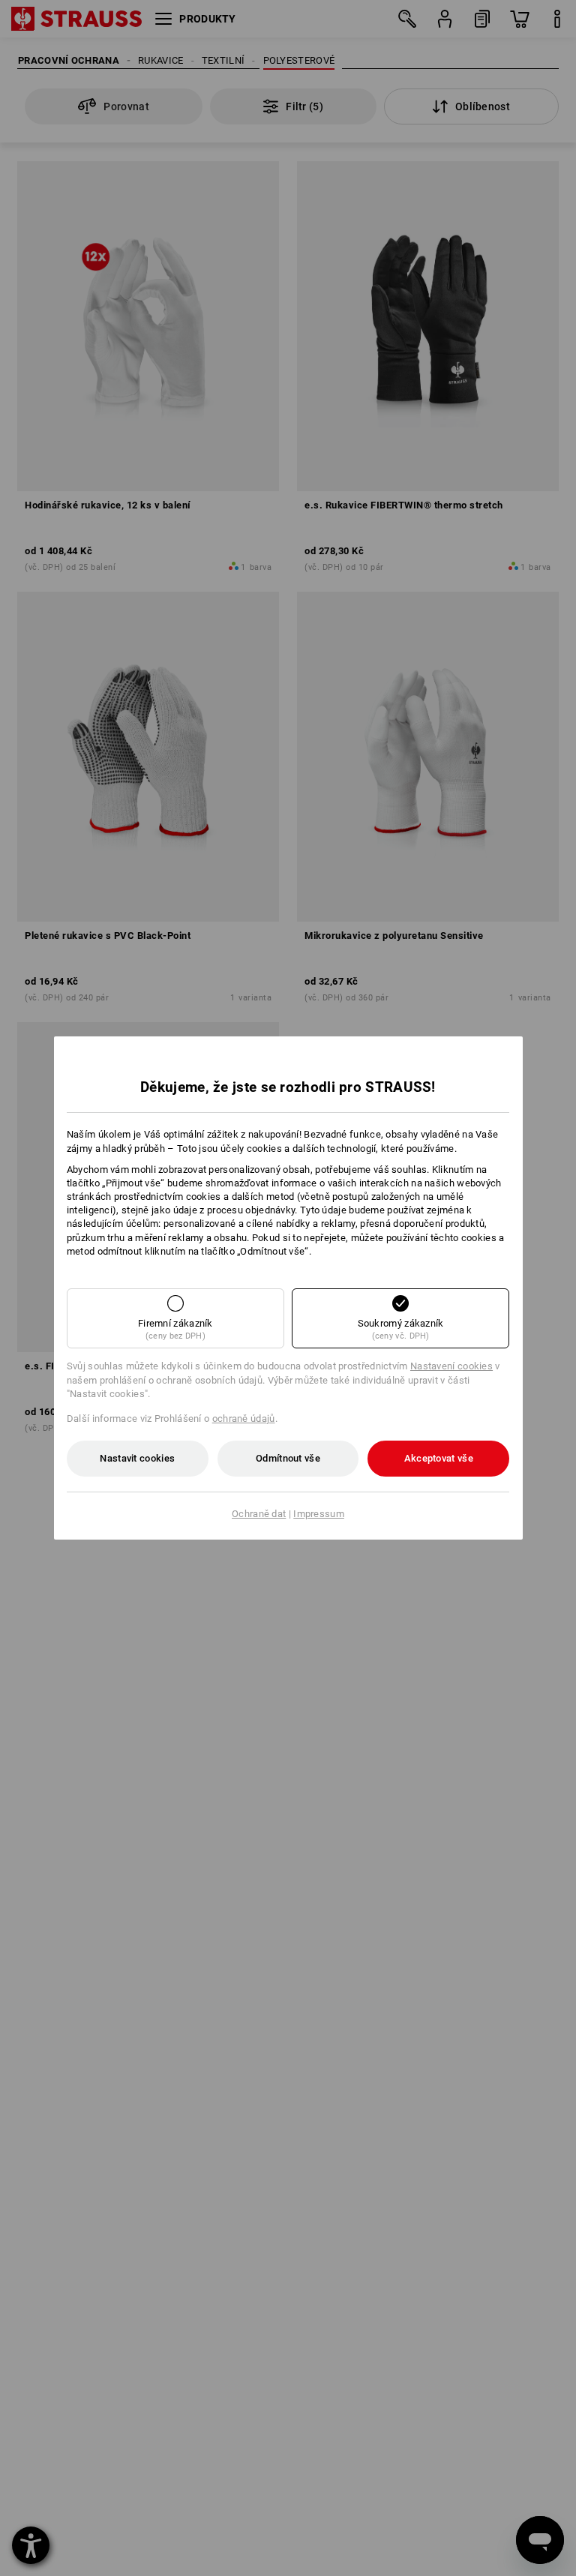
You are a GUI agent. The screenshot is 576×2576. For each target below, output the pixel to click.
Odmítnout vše (288, 1458)
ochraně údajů (244, 1418)
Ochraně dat (259, 1514)
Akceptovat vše (439, 1458)
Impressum (319, 1514)
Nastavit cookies (137, 1458)
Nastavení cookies (451, 1366)
